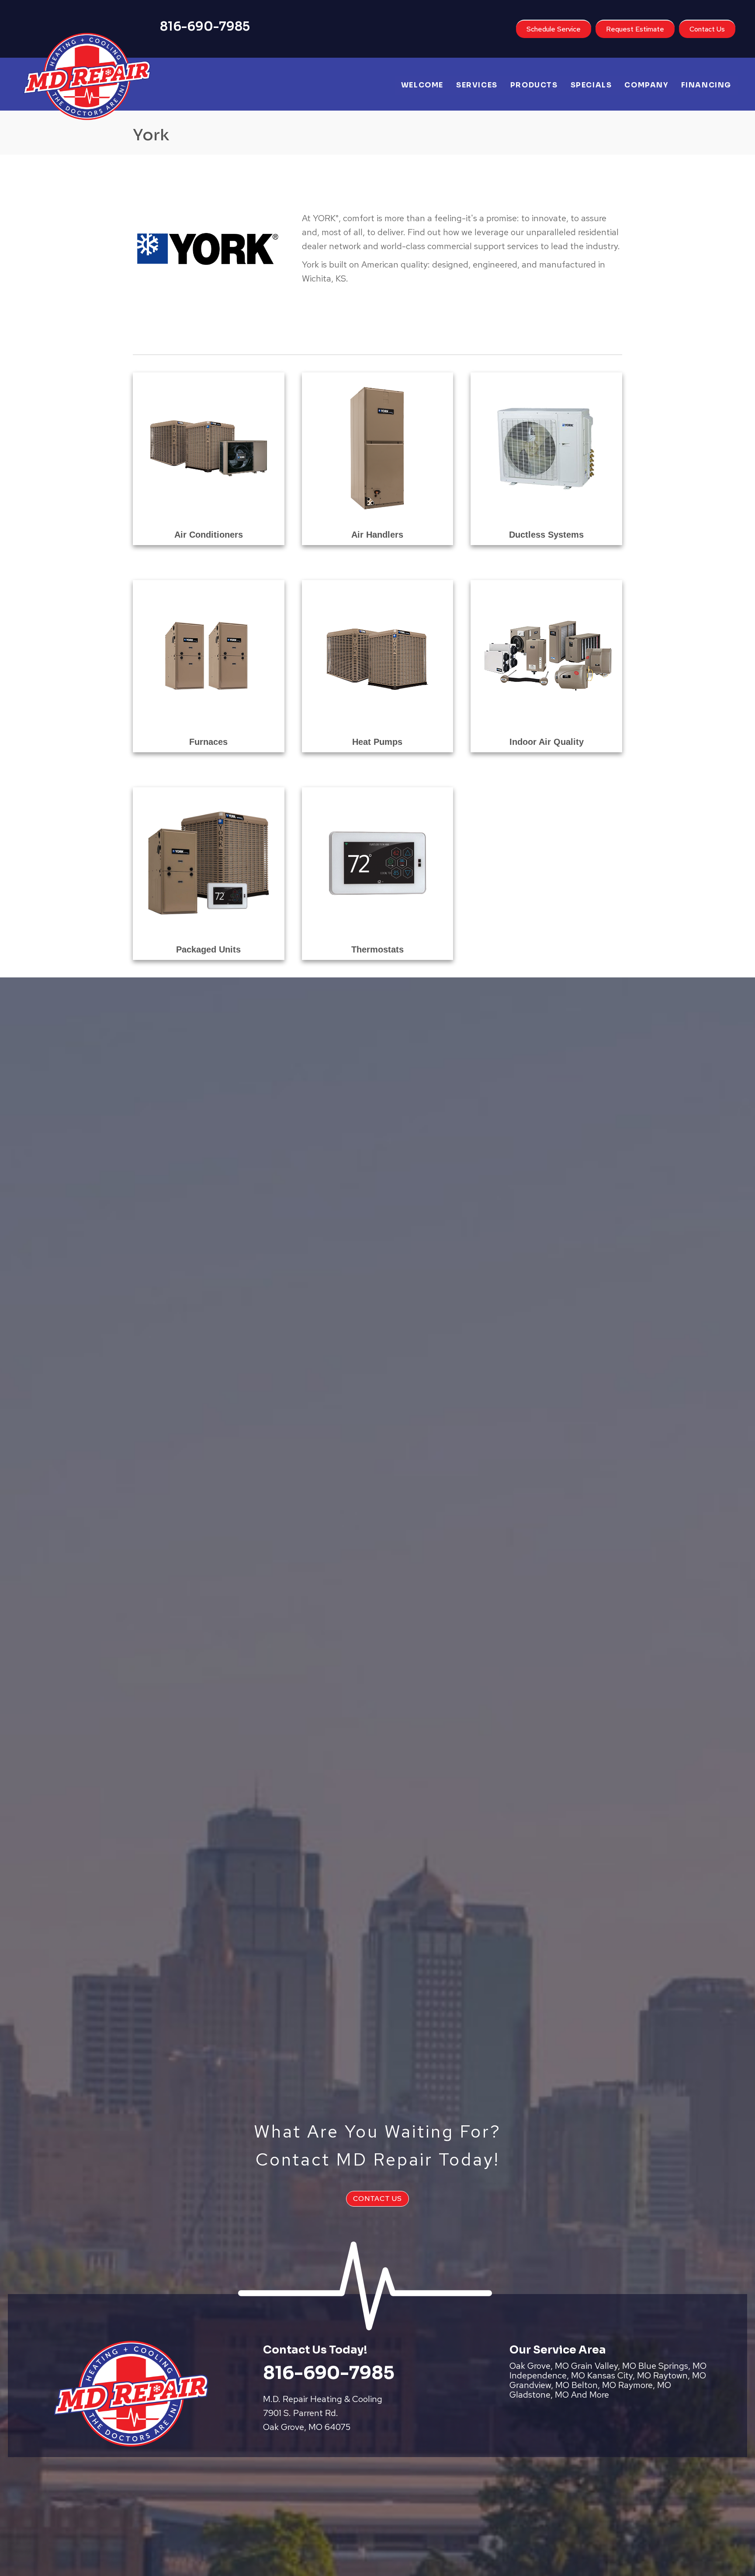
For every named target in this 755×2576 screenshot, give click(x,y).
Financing (706, 85)
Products (534, 85)
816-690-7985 (205, 26)
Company (646, 85)
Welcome (422, 85)
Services (477, 85)
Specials (591, 85)
